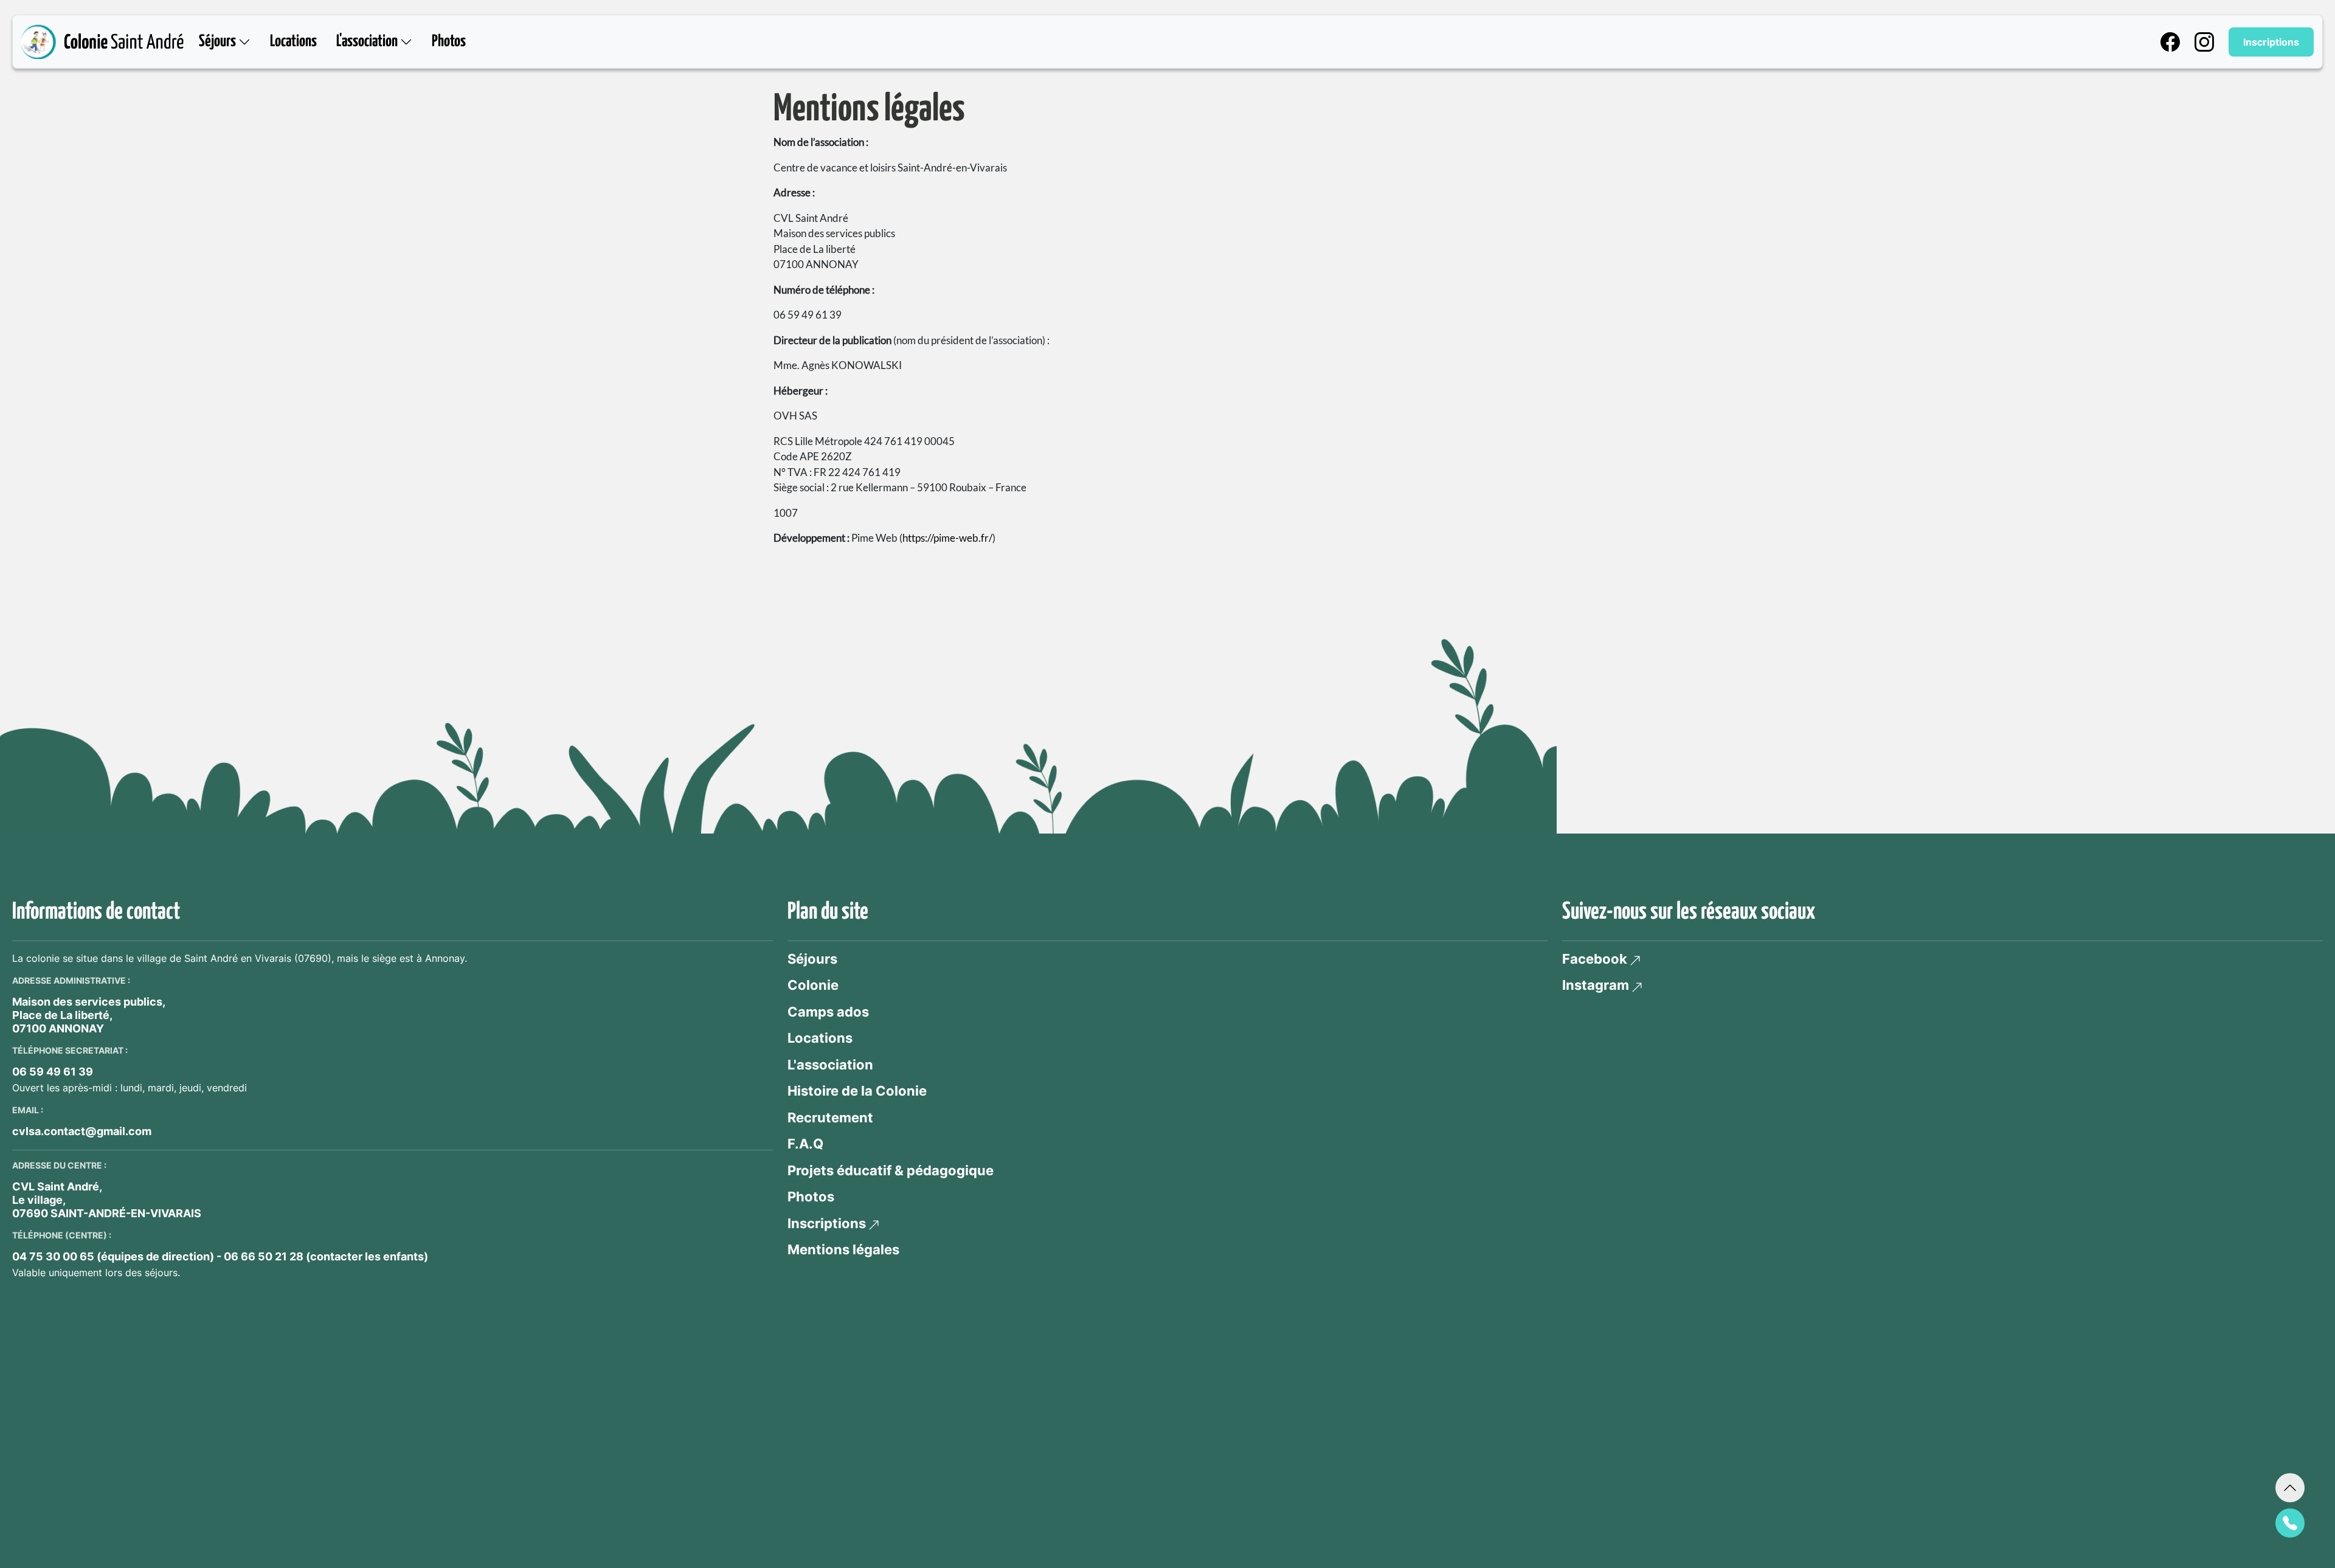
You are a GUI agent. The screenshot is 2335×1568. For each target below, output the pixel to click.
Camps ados (828, 1012)
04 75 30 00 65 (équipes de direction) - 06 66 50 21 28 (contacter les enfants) (220, 1256)
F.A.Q (805, 1144)
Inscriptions (2271, 42)
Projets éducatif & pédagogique (891, 1170)
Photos (449, 42)
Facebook (1595, 959)
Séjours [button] (219, 42)
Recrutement (830, 1117)
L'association (830, 1065)
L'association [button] (368, 42)
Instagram (1596, 985)
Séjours (812, 959)
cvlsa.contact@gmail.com (82, 1131)
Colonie (813, 985)
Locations (293, 42)
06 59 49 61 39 (53, 1072)
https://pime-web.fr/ (947, 538)
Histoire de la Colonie (857, 1091)
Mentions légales (843, 1249)
